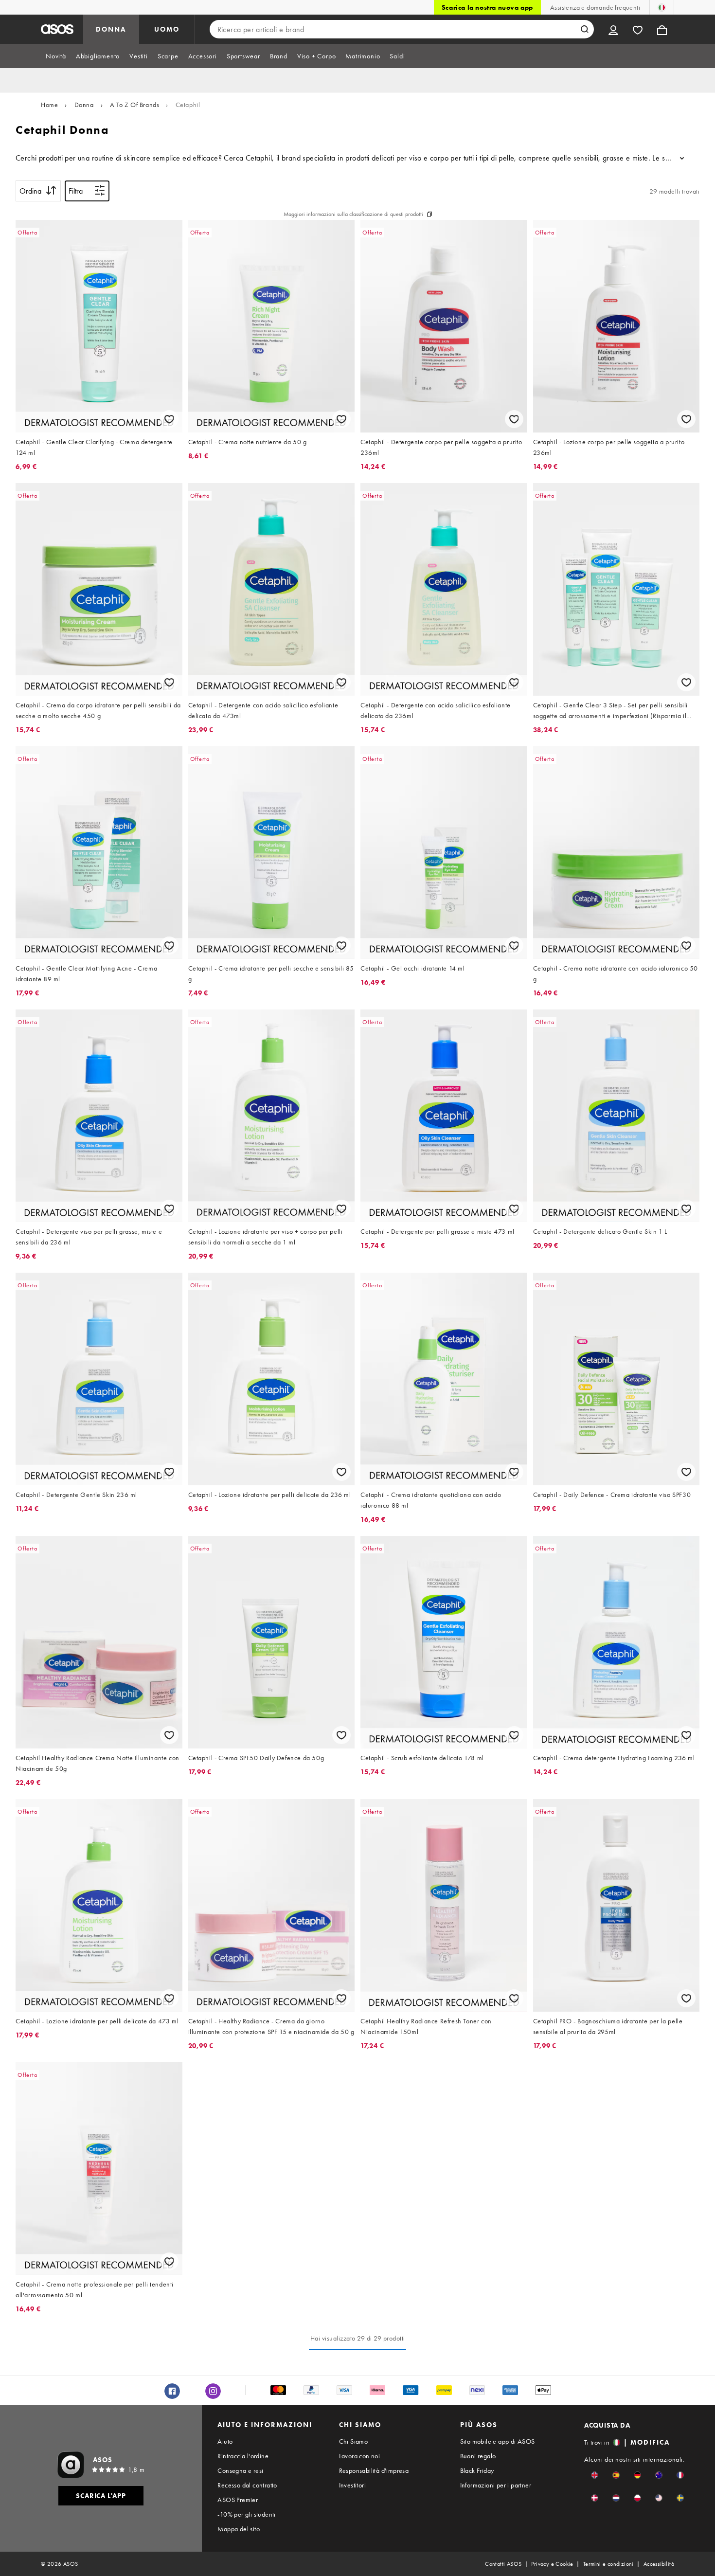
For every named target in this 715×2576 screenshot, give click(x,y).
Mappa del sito (239, 2529)
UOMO (167, 29)
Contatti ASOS (503, 2564)
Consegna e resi (240, 2470)
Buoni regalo (478, 2456)
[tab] (56, 56)
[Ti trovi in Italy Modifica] (662, 7)
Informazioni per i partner (496, 2485)
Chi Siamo (354, 2441)
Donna (84, 105)
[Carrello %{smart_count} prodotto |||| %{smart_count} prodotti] (662, 29)
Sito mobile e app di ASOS (498, 2441)
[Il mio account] (613, 29)
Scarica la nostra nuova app (487, 7)
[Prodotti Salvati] (638, 29)
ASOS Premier (238, 2500)
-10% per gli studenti (246, 2514)
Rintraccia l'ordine (243, 2456)
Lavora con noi (360, 2456)
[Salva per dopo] (169, 419)
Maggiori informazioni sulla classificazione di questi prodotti (353, 214)
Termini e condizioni (608, 2564)
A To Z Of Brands (135, 105)
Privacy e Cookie (552, 2564)
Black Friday (477, 2470)
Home (49, 105)
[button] (595, 2475)
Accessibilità (659, 2564)
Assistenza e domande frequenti (595, 7)
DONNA (111, 29)
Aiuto (225, 2441)
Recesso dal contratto (247, 2485)
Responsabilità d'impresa (374, 2470)
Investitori (352, 2485)
